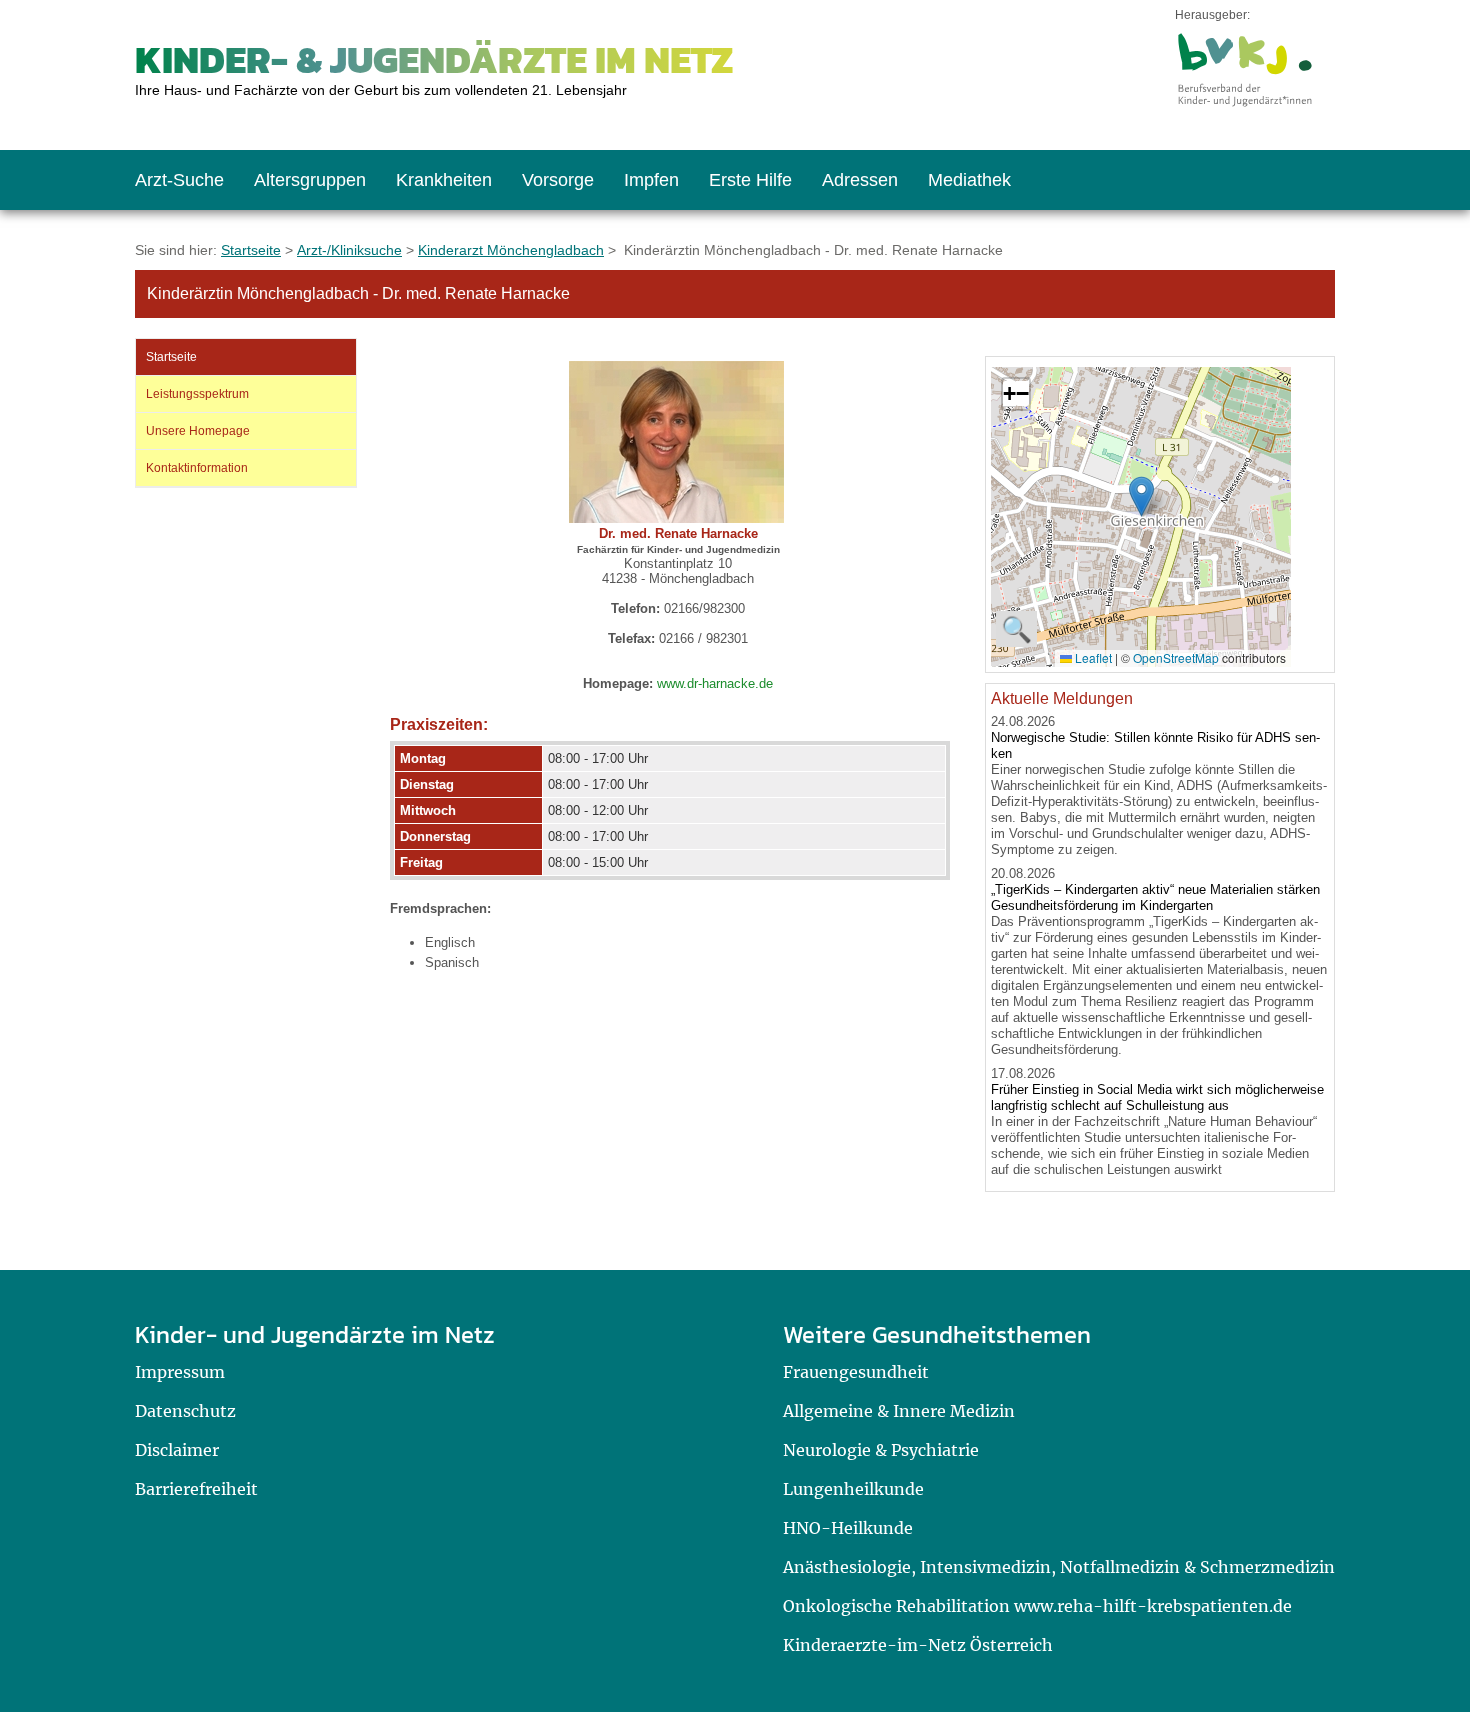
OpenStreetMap (1176, 657)
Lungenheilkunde (853, 1489)
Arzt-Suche (179, 180)
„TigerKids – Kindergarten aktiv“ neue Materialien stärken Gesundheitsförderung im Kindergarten (1155, 897)
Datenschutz (185, 1411)
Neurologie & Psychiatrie (881, 1450)
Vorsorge (558, 180)
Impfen (651, 180)
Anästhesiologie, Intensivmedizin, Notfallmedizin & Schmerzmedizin (1059, 1567)
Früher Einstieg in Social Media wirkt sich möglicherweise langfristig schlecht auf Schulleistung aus (1157, 1097)
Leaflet (1092, 657)
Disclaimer (177, 1450)
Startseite (251, 250)
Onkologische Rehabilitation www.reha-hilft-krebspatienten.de (1037, 1606)
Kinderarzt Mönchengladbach (511, 250)
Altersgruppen (310, 180)
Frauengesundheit (856, 1372)
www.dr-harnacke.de (715, 683)
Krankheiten (444, 180)
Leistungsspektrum (197, 394)
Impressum (180, 1372)
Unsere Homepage (198, 431)
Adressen (860, 180)
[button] (1141, 496)
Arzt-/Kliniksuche (349, 250)
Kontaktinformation (197, 468)
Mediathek (969, 180)
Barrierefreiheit (196, 1489)
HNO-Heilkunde (848, 1528)
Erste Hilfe (750, 180)
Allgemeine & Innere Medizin (899, 1411)
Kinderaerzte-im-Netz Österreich (918, 1645)
